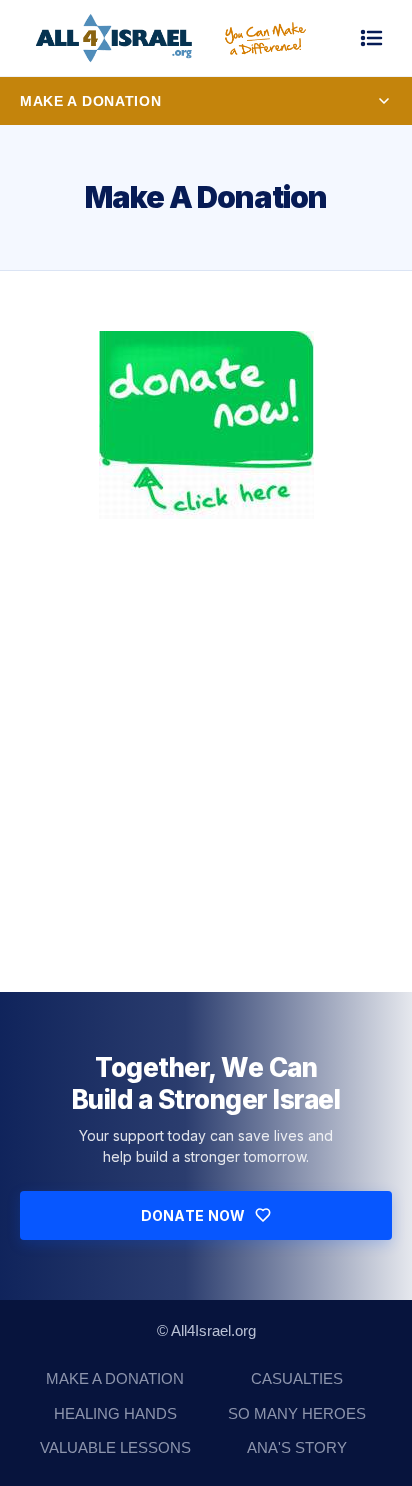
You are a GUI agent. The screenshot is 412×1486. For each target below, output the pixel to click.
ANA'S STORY (297, 1447)
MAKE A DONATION (115, 1378)
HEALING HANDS (115, 1413)
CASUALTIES (297, 1378)
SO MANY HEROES (297, 1413)
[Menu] (372, 38)
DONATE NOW (193, 1215)
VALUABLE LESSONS (115, 1447)
